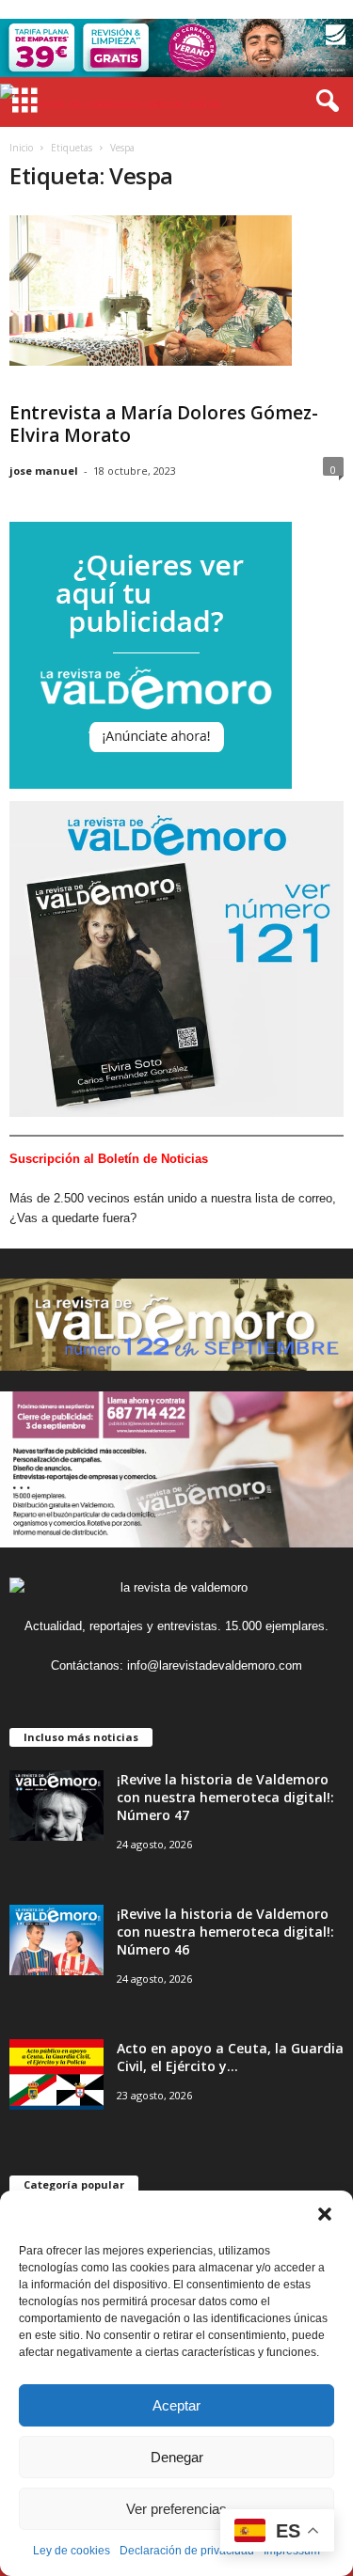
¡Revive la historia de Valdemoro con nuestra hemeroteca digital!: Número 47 (225, 1797)
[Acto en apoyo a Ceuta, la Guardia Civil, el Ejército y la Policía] (56, 2074)
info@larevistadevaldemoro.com (215, 1665)
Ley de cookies (72, 2551)
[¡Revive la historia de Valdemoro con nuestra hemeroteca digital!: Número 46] (56, 1940)
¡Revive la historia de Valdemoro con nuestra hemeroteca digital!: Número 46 (225, 1932)
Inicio (21, 148)
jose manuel (44, 471)
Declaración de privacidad (187, 2551)
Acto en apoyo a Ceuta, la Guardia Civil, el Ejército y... (230, 2057)
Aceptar (176, 2405)
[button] (325, 2214)
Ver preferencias (176, 2509)
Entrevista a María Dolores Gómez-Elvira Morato (164, 424)
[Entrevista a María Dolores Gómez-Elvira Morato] (151, 291)
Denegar (177, 2457)
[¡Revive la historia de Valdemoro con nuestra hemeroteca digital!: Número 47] (56, 1806)
